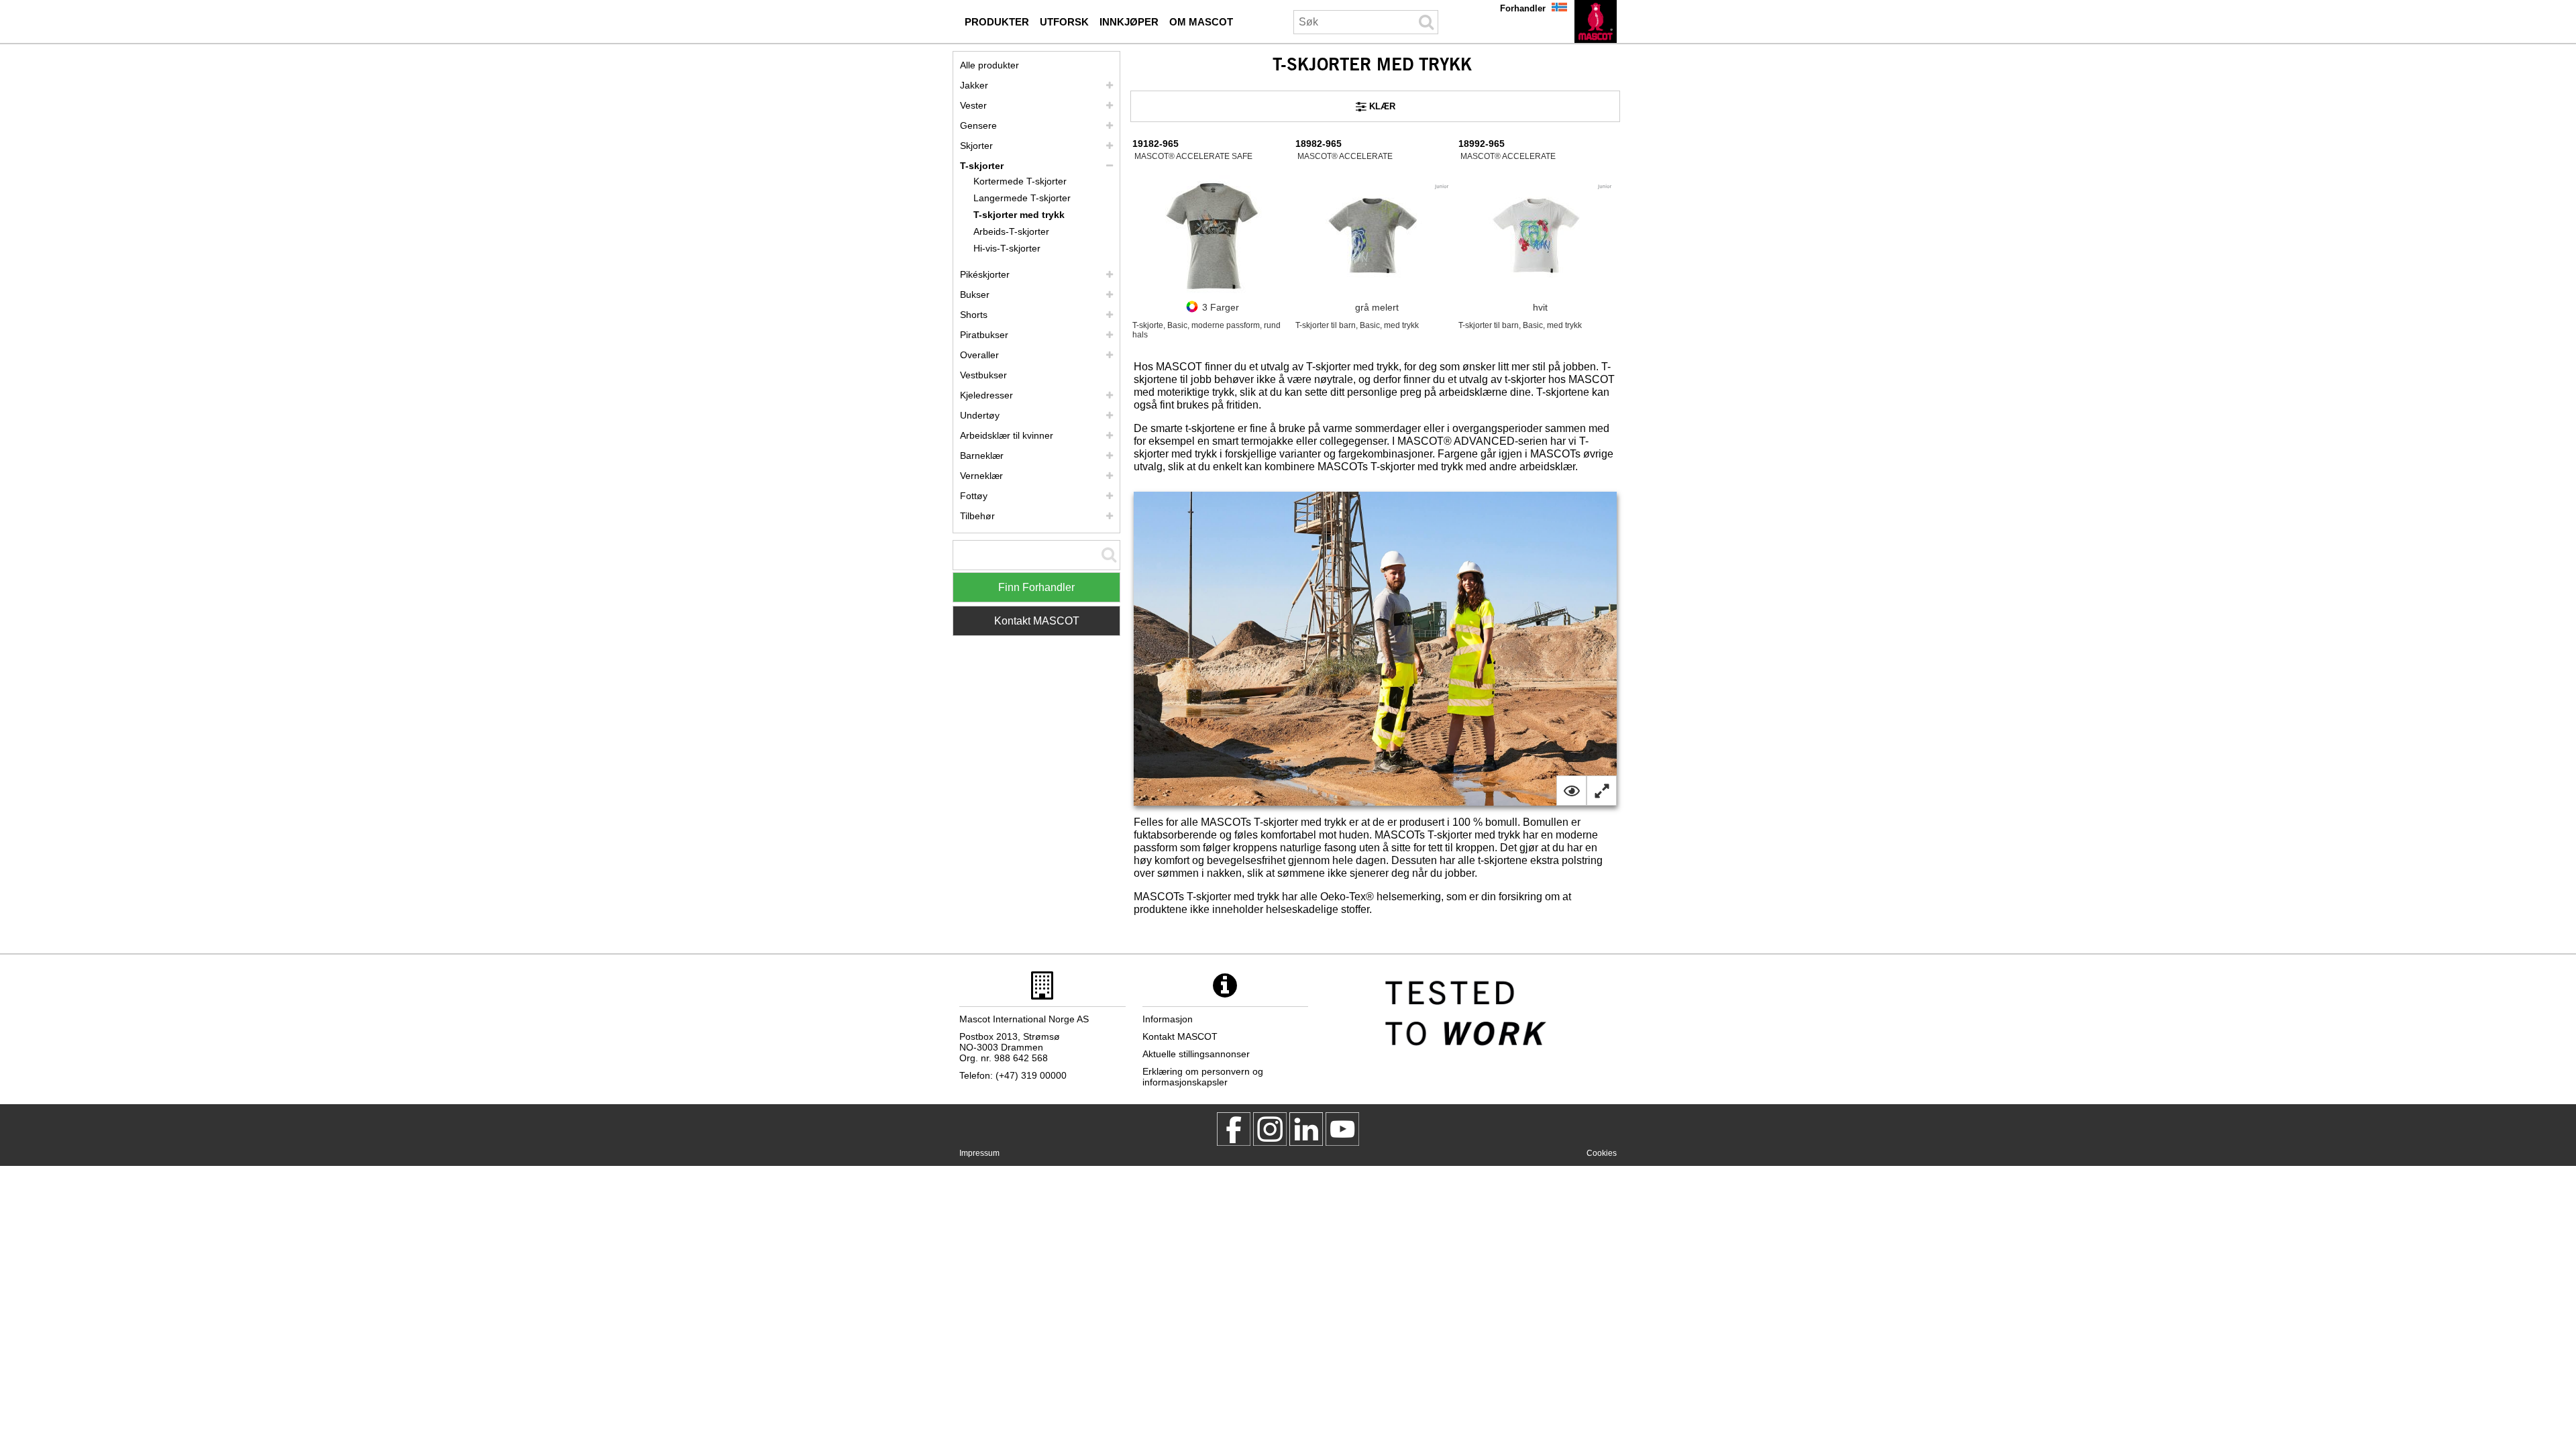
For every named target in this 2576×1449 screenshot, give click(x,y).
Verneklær (981, 476)
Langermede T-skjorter (1022, 198)
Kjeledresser (986, 395)
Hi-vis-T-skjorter (1007, 248)
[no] (1596, 21)
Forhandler (1523, 8)
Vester (973, 105)
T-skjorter (982, 166)
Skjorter (976, 146)
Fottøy (974, 496)
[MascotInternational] (1342, 1129)
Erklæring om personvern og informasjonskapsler (1203, 1077)
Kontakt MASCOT (1037, 621)
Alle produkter (989, 65)
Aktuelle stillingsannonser (1196, 1054)
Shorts (974, 315)
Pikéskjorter (985, 274)
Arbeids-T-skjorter (1011, 231)
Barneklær (982, 455)
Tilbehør (977, 516)
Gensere (978, 125)
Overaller (979, 355)
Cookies (1602, 1153)
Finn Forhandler (1036, 587)
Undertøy (980, 415)
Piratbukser (984, 335)
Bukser (975, 294)
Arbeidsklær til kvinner (1007, 435)
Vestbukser (983, 375)
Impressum (979, 1153)
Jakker (974, 85)
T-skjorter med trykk (1019, 215)
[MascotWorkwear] (1234, 1129)
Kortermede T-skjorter (1020, 181)
